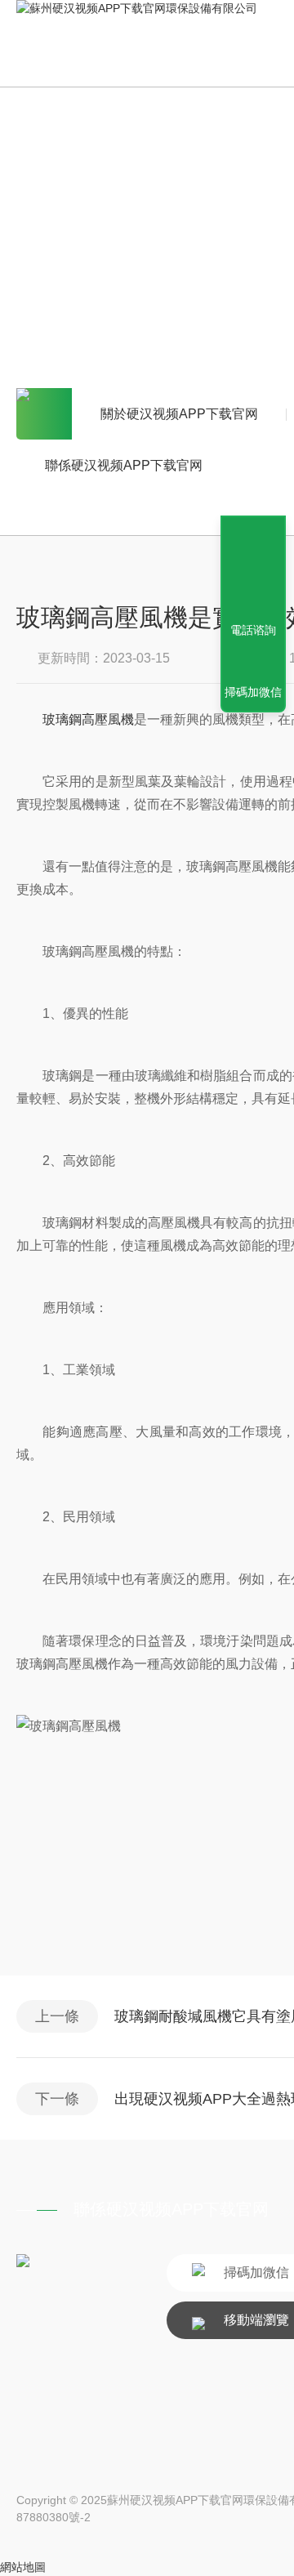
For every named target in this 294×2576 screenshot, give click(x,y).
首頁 (44, 414)
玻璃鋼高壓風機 (88, 719)
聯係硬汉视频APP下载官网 (124, 465)
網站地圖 (23, 2567)
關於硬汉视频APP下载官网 (179, 414)
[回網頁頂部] (253, 570)
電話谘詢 (253, 630)
